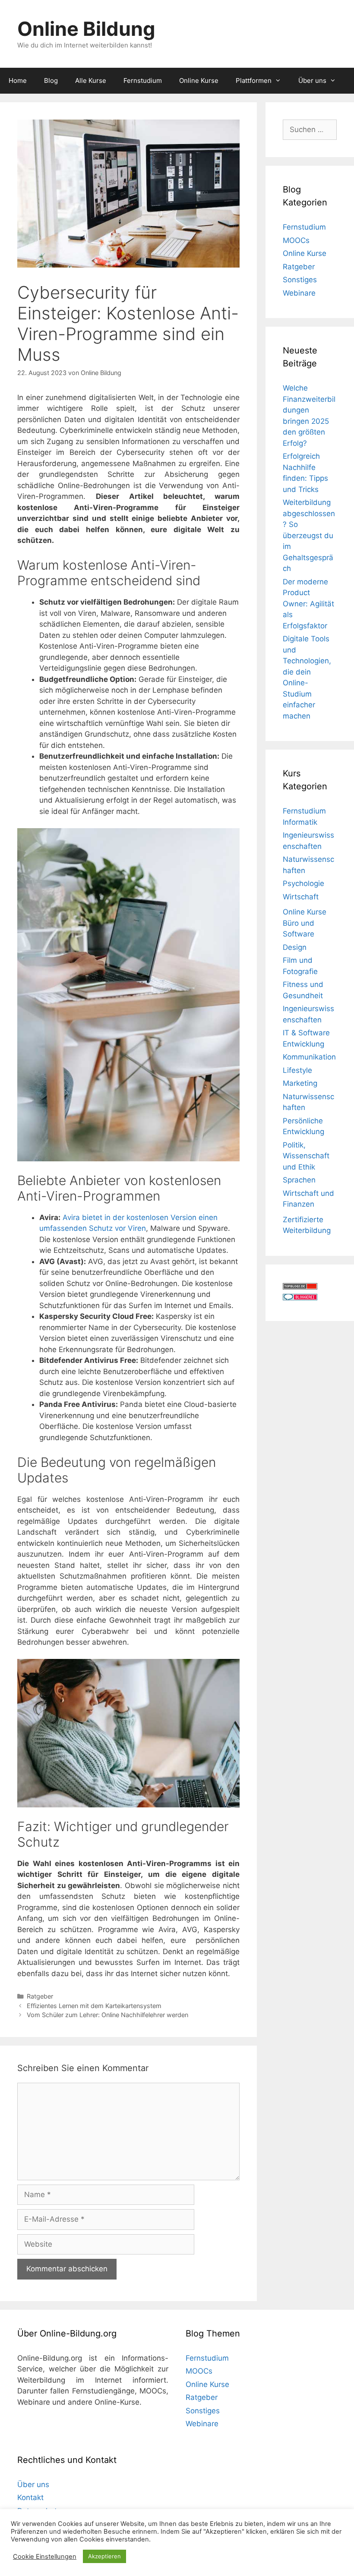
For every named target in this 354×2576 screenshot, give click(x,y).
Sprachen (299, 1180)
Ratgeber (40, 1996)
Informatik (300, 822)
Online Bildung (86, 29)
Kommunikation (309, 1057)
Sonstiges (300, 280)
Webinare (299, 293)
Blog (51, 80)
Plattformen (254, 80)
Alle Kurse (91, 80)
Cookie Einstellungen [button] (45, 2557)
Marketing (300, 1083)
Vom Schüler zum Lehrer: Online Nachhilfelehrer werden (107, 2015)
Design (295, 947)
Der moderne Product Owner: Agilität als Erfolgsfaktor (308, 604)
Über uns (312, 80)
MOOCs (296, 240)
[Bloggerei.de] (300, 1298)
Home (18, 80)
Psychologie (303, 883)
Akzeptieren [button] (104, 2556)
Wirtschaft (301, 897)
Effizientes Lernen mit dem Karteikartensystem (94, 2006)
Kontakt (30, 2497)
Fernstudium (143, 80)
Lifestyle (297, 1070)
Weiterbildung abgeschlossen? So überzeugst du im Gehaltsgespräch (309, 535)
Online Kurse (199, 80)
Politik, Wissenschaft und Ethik (306, 1156)
